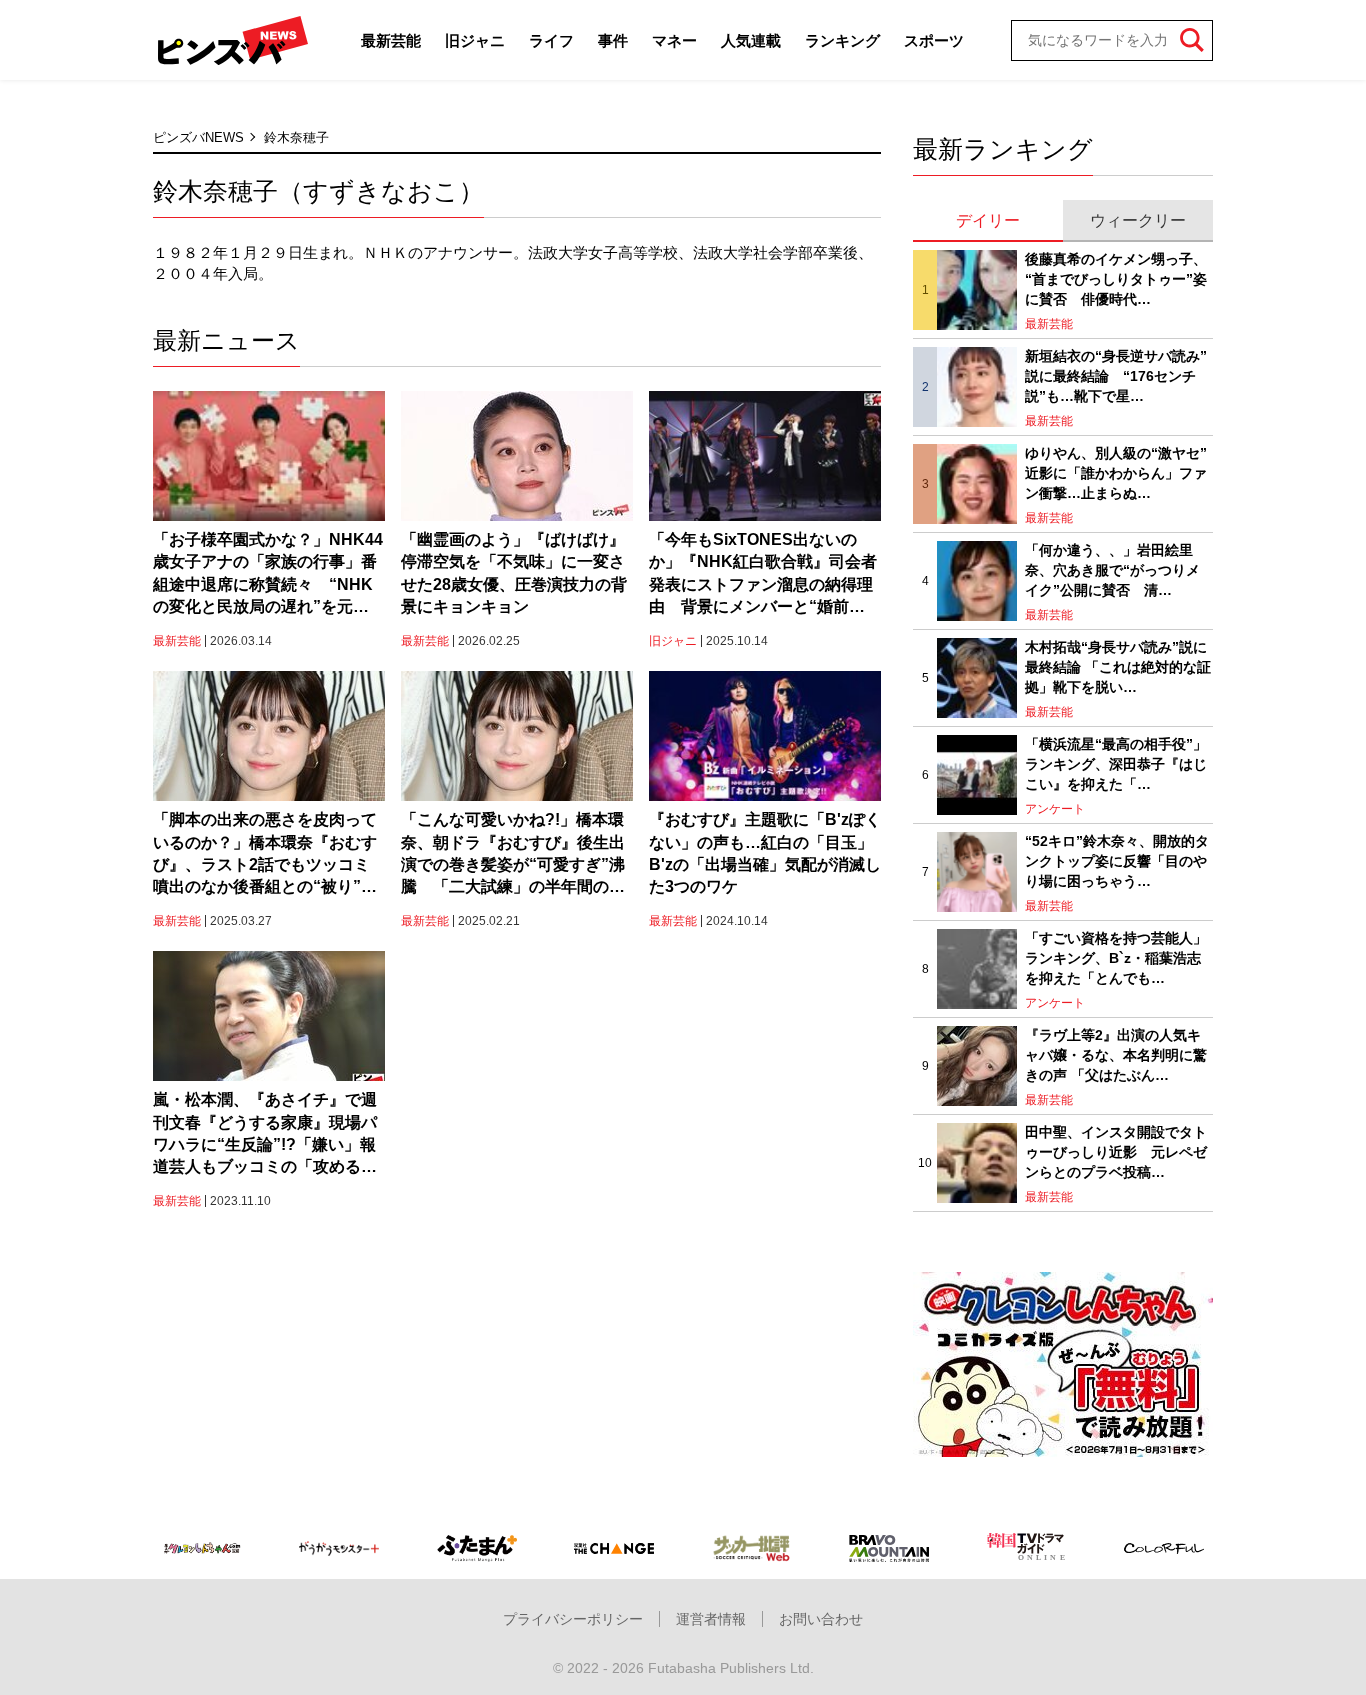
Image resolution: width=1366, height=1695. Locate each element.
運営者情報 (711, 1619)
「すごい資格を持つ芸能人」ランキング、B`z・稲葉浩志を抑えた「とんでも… (1116, 957)
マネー (674, 40)
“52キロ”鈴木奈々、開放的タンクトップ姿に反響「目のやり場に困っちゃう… (1117, 860)
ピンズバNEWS (198, 137)
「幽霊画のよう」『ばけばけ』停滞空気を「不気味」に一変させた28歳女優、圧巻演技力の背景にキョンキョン (514, 573)
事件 (613, 40)
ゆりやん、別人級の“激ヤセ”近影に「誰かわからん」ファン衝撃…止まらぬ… (1116, 472)
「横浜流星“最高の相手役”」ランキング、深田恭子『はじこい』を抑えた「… (1116, 763)
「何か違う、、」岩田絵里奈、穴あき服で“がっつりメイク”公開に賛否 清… (1112, 569)
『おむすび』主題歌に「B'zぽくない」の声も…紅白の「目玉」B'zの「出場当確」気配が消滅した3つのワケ (765, 853)
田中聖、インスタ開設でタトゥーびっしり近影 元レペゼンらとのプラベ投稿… (1116, 1151)
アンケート (1055, 809)
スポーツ (934, 40)
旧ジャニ (475, 40)
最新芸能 (391, 40)
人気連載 (751, 40)
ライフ (551, 40)
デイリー (988, 220)
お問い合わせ (821, 1619)
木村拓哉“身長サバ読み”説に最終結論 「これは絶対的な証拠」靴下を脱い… (1118, 666)
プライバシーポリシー (573, 1619)
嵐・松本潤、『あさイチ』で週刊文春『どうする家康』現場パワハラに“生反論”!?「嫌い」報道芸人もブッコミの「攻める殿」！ (265, 1135)
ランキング (842, 40)
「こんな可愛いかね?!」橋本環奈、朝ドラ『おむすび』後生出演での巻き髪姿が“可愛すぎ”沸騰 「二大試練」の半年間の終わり (513, 855)
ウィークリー (1138, 220)
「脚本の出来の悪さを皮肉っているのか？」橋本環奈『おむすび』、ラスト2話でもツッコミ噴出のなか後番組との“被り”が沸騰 (265, 855)
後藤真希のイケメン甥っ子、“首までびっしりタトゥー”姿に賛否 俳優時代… (1116, 278)
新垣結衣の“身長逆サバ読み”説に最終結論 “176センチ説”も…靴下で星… (1116, 375)
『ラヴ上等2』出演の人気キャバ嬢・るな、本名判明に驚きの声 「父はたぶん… (1116, 1054)
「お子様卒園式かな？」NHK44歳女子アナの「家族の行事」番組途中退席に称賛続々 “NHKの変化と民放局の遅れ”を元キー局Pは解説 (269, 575)
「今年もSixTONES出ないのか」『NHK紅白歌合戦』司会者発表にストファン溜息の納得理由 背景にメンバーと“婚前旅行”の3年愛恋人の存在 (763, 575)
